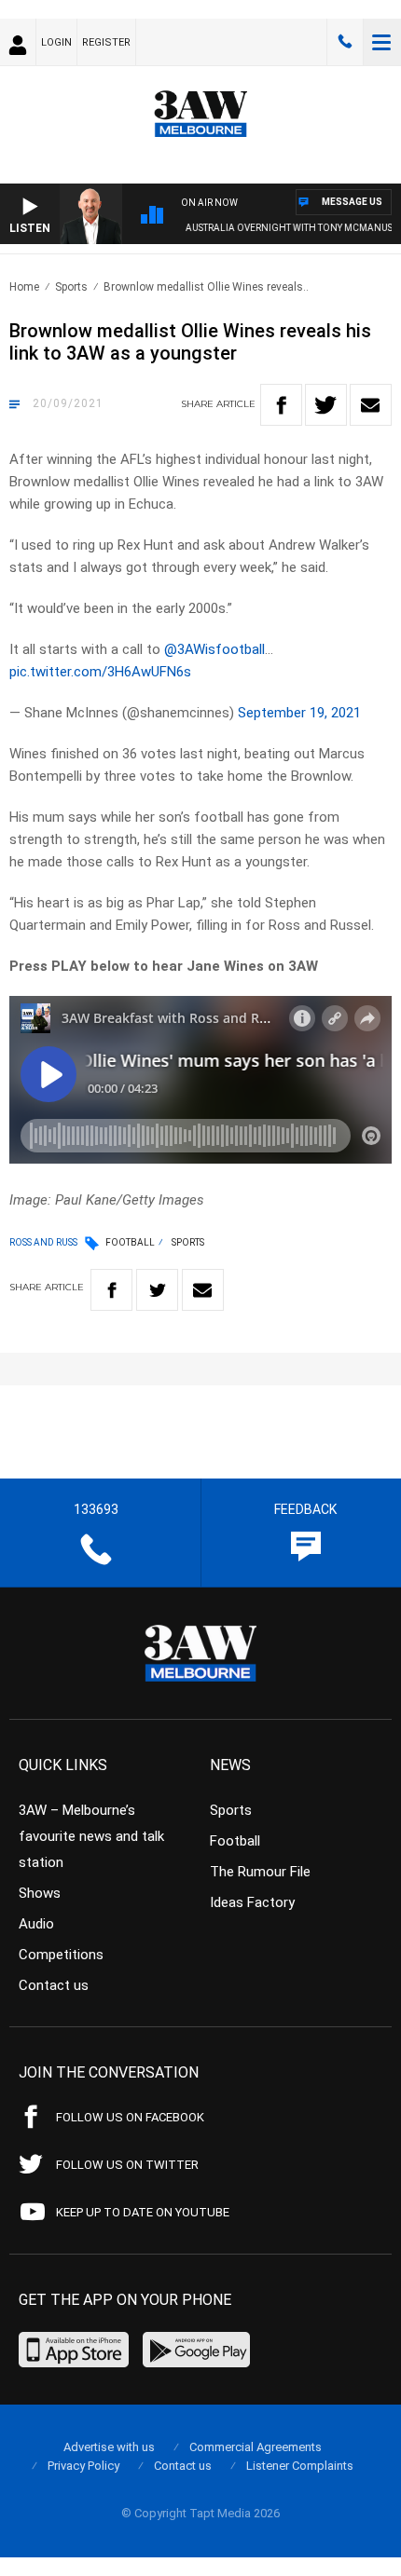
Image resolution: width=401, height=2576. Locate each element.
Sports (71, 287)
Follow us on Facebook (130, 2117)
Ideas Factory (252, 1902)
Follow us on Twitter (127, 2165)
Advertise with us (109, 2447)
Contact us (54, 1985)
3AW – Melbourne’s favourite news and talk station (91, 1836)
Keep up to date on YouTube (143, 2212)
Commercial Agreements (256, 2447)
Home (24, 287)
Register (106, 42)
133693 (345, 42)
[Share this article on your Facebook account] (281, 405)
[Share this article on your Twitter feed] (326, 405)
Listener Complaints (300, 2466)
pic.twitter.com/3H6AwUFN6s (100, 672)
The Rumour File (260, 1872)
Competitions (61, 1955)
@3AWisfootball (214, 649)
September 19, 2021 (299, 713)
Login (56, 42)
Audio (36, 1924)
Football (130, 1242)
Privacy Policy (83, 2466)
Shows (40, 1893)
